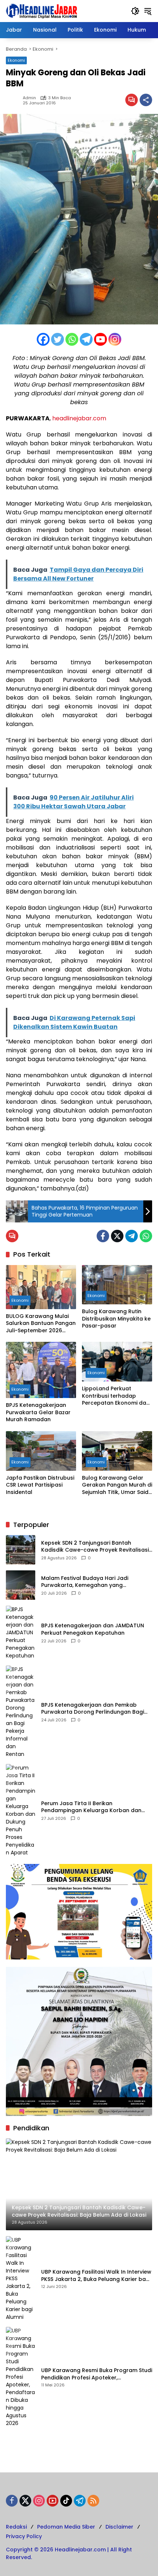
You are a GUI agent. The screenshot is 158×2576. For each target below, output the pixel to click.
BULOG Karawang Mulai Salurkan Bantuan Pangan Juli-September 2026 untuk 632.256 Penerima (41, 1324)
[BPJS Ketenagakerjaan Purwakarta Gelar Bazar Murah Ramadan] (41, 1370)
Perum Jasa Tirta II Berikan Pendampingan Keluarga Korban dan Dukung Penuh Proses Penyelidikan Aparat (91, 1807)
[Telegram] (86, 339)
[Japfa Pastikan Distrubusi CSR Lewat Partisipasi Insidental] (41, 1451)
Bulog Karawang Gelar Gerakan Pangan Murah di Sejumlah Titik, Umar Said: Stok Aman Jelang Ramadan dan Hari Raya (117, 1485)
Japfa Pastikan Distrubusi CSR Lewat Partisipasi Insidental (40, 1485)
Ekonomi (16, 60)
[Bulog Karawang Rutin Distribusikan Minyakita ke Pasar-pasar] (117, 1285)
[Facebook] (43, 339)
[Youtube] (100, 339)
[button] (135, 11)
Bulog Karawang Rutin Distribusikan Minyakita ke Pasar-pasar (116, 1319)
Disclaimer (119, 2527)
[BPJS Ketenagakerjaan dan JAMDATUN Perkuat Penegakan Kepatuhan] (21, 1633)
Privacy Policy (24, 2536)
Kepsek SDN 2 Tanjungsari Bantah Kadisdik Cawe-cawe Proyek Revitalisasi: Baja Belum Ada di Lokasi (96, 1547)
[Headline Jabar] (42, 11)
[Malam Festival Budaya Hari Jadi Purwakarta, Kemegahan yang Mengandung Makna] (21, 1585)
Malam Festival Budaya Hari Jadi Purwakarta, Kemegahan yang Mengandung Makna (85, 1582)
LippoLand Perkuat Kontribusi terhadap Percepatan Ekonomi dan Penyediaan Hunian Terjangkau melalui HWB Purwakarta (116, 1396)
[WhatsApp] (146, 1236)
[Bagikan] (146, 100)
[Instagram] (115, 339)
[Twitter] (58, 339)
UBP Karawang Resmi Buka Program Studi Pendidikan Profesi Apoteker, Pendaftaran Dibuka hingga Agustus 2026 (97, 2374)
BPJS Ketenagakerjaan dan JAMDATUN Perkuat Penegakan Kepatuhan (93, 1629)
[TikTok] (66, 2501)
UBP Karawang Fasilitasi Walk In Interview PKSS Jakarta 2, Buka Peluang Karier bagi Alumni (96, 2276)
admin (29, 98)
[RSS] (93, 2501)
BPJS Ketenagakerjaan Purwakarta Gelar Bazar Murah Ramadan (38, 1412)
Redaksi (16, 2527)
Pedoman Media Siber (66, 2527)
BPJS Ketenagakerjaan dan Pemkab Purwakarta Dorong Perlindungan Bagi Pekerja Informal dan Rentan (93, 1709)
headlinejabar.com (79, 418)
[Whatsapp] (72, 339)
